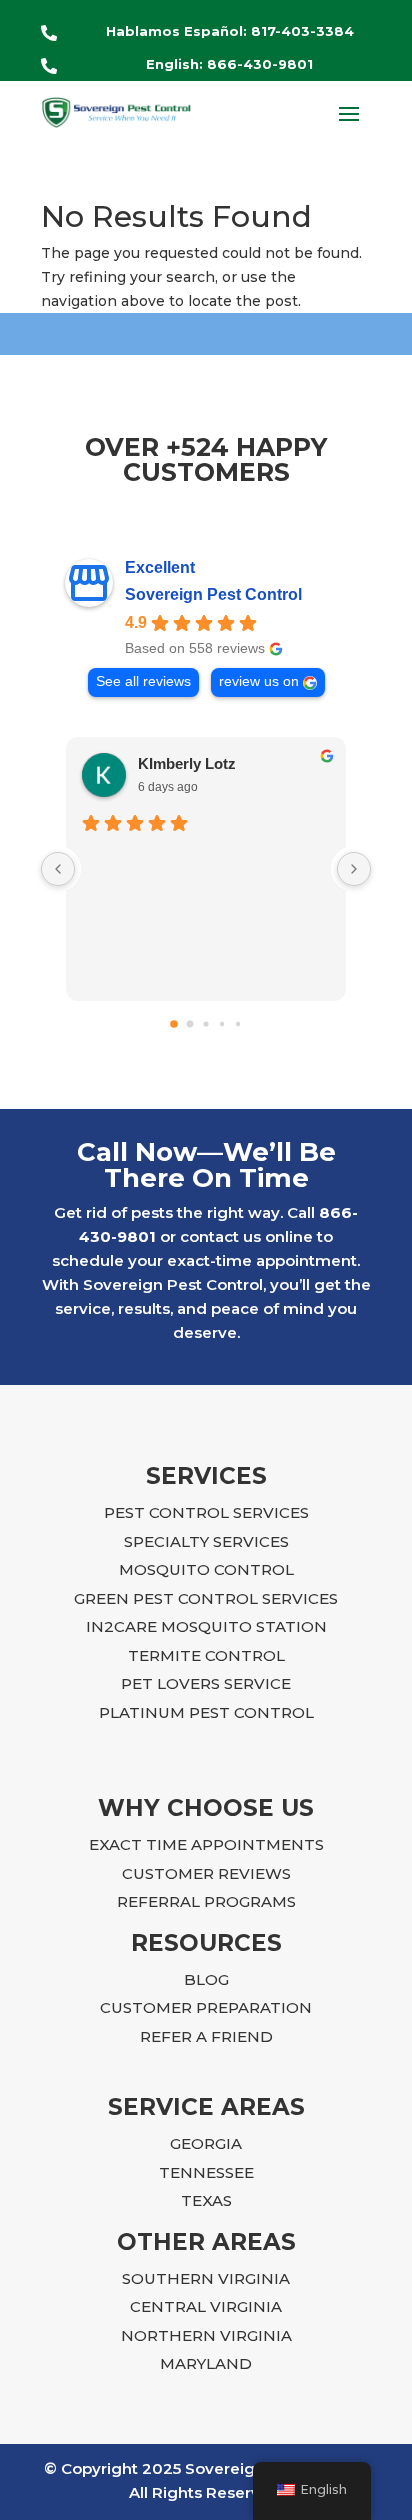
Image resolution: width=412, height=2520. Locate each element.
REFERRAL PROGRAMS (206, 1901)
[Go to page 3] (222, 1024)
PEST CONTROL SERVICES (206, 1512)
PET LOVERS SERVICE (206, 1683)
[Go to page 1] (190, 1024)
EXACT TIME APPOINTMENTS (206, 1844)
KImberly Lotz (187, 763)
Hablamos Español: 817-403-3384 (230, 31)
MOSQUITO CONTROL (206, 1569)
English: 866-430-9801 (229, 64)
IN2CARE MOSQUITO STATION (206, 1626)
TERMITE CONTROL (206, 1655)
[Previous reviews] (58, 869)
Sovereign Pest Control (213, 594)
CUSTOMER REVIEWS (206, 1873)
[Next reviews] (354, 869)
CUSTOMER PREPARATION (206, 2007)
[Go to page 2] (205, 1024)
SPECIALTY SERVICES (206, 1541)
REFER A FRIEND (206, 2036)
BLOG (206, 1979)
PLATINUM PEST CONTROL (206, 1712)
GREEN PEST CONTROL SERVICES (206, 1598)
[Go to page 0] (174, 1025)
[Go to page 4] (238, 1024)
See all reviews (143, 681)
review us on (259, 681)
